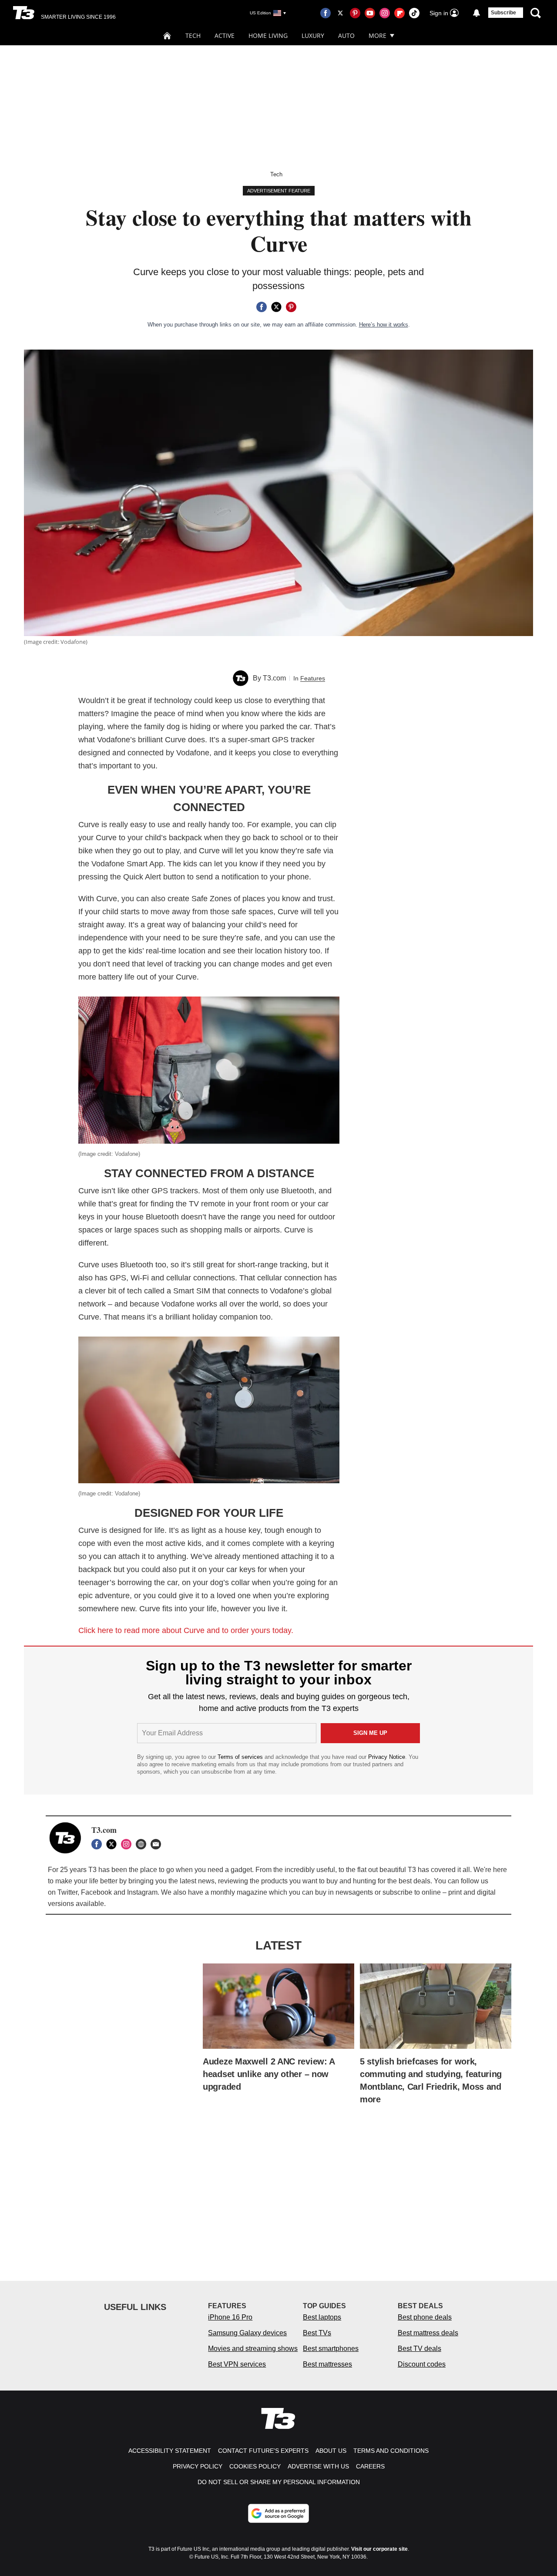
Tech (193, 35)
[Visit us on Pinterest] (355, 13)
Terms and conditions (391, 2451)
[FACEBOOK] (99, 1844)
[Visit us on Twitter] (340, 13)
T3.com (274, 678)
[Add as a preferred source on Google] (278, 2513)
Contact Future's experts (263, 2451)
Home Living (268, 35)
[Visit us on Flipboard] (399, 13)
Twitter (67, 1892)
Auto (346, 35)
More (377, 35)
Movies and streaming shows (253, 2349)
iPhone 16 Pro (230, 2317)
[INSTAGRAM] (128, 1844)
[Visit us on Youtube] (370, 13)
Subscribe (503, 13)
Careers (370, 2466)
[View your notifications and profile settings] (476, 13)
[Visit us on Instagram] (385, 13)
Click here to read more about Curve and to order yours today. (186, 1630)
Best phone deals (425, 2317)
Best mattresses (327, 2364)
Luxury (313, 35)
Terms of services (241, 1757)
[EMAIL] (158, 1844)
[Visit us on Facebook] (325, 13)
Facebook (96, 1892)
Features (313, 678)
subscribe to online (412, 1892)
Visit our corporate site (379, 2549)
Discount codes (422, 2364)
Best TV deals (419, 2349)
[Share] (262, 307)
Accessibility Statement (170, 2451)
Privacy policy (198, 2466)
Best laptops (322, 2317)
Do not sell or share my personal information (279, 2482)
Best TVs (317, 2333)
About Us (331, 2451)
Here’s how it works (384, 325)
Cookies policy (255, 2466)
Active (225, 35)
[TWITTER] (114, 1844)
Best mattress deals (428, 2333)
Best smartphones (331, 2349)
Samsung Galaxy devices (247, 2333)
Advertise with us (318, 2466)
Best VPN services (237, 2364)
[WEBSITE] (143, 1844)
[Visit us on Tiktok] (414, 13)
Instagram (142, 1892)
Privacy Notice (387, 1757)
